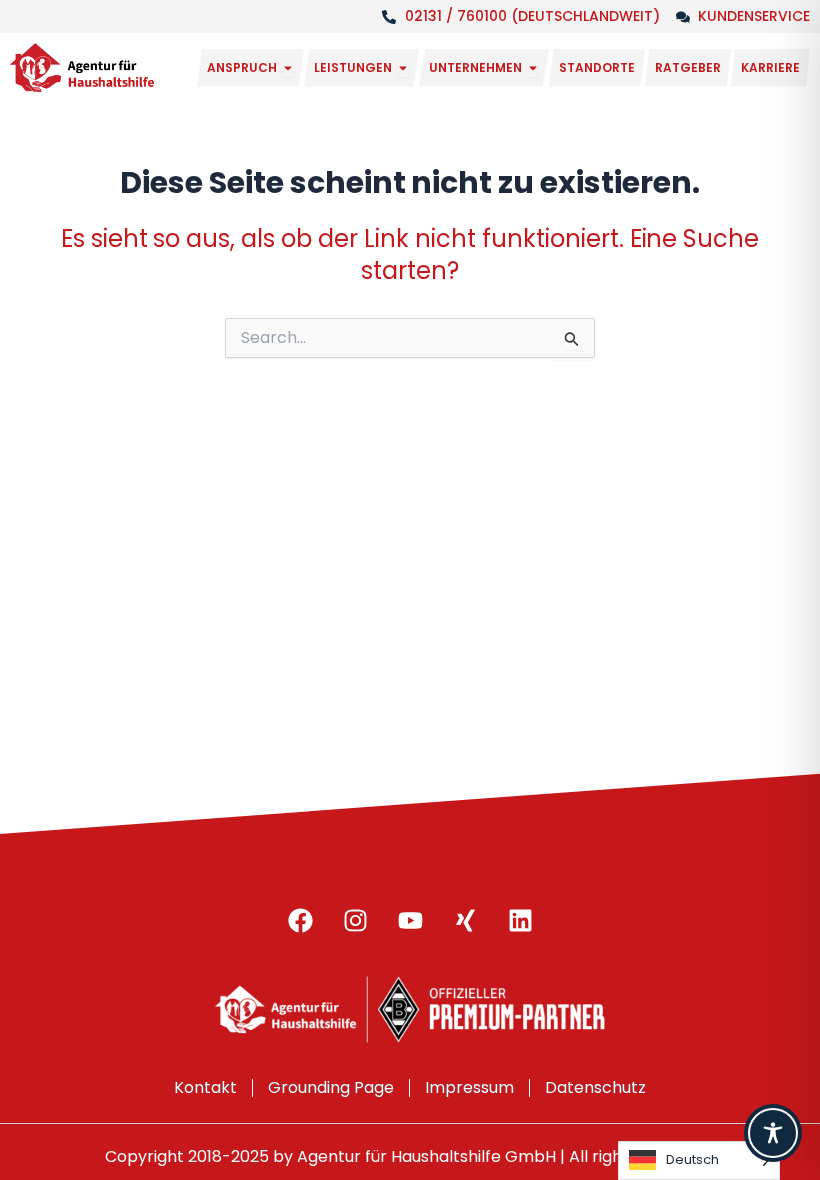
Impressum (469, 1087)
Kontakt (205, 1087)
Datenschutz (595, 1087)
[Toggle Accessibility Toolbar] (773, 1133)
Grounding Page (331, 1087)
